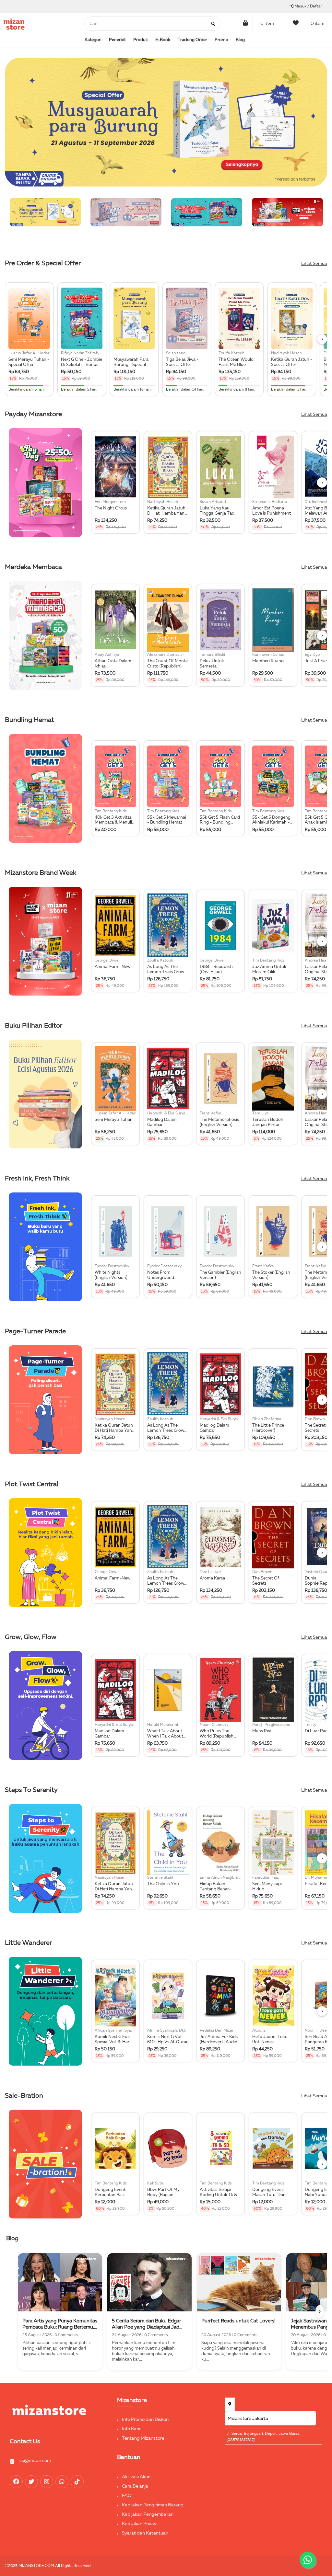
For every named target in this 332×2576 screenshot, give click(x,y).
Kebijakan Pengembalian (148, 2514)
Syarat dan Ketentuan (145, 2533)
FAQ (127, 2496)
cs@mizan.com (35, 2461)
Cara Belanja (135, 2486)
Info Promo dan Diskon (145, 2420)
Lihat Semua (314, 264)
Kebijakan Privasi (140, 2524)
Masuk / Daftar (308, 6)
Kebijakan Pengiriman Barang (153, 2505)
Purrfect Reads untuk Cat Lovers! (238, 2321)
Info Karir (131, 2429)
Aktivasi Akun (136, 2477)
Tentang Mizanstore (143, 2438)
